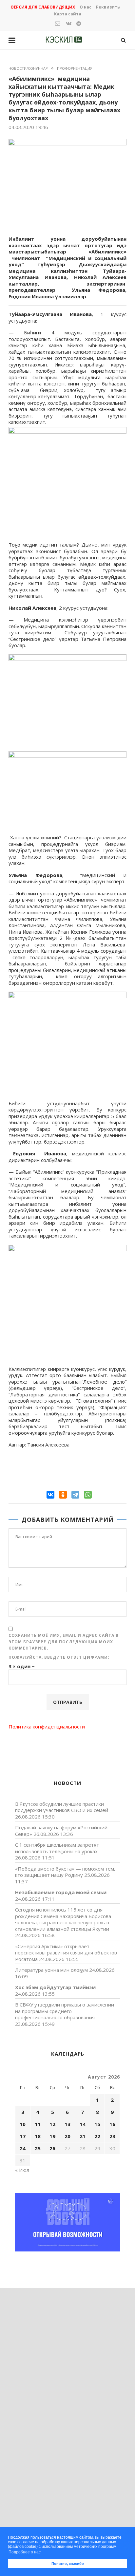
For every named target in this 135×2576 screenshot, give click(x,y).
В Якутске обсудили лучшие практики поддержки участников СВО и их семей (62, 1807)
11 (38, 2124)
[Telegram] (75, 1495)
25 (38, 2148)
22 (97, 2136)
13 (67, 2124)
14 (83, 2124)
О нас (86, 7)
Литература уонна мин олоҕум (51, 1970)
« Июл (22, 2170)
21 (83, 2136)
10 (23, 2124)
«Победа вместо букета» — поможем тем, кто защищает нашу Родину (65, 1872)
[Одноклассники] (63, 1495)
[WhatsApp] (88, 1495)
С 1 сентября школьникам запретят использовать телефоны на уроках (57, 1848)
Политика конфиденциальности (47, 1727)
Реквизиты (108, 7)
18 (38, 2136)
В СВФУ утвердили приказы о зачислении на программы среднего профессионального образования (65, 2011)
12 (52, 2124)
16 (112, 2124)
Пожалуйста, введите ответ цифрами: (59, 1657)
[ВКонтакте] (50, 1495)
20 (67, 2136)
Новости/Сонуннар (28, 68)
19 (52, 2136)
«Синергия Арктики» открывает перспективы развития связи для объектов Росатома (66, 1953)
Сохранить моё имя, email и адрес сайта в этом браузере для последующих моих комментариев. (64, 1642)
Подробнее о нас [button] (25, 2552)
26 (52, 2148)
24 (23, 2148)
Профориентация (75, 68)
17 (23, 2136)
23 (112, 2136)
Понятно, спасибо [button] (68, 2564)
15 (97, 2124)
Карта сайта (68, 14)
